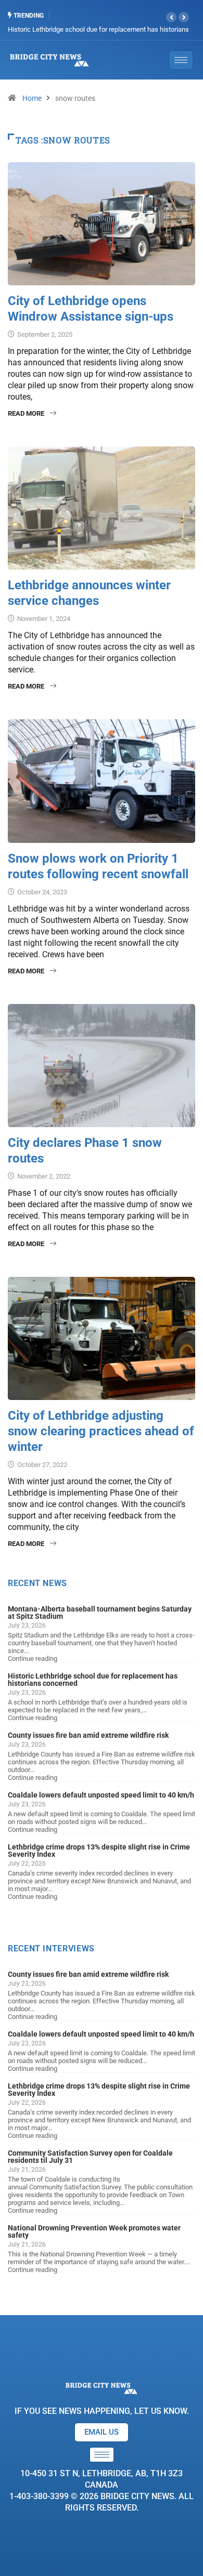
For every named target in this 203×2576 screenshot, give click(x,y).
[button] (171, 17)
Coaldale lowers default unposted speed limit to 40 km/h (101, 1795)
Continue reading (33, 1659)
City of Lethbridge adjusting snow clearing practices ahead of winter (101, 1431)
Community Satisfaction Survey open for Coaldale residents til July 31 (90, 2157)
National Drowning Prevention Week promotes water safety (94, 2231)
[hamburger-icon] (102, 2455)
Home (32, 98)
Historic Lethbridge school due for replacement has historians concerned (93, 1680)
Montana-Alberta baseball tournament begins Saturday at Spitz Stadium (100, 1613)
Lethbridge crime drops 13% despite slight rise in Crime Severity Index (99, 1851)
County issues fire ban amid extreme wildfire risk (88, 1735)
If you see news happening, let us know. (102, 2411)
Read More (26, 413)
